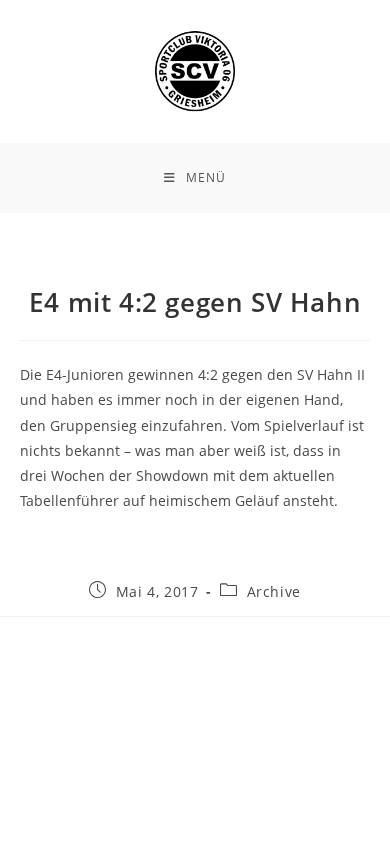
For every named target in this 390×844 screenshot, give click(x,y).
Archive (274, 591)
